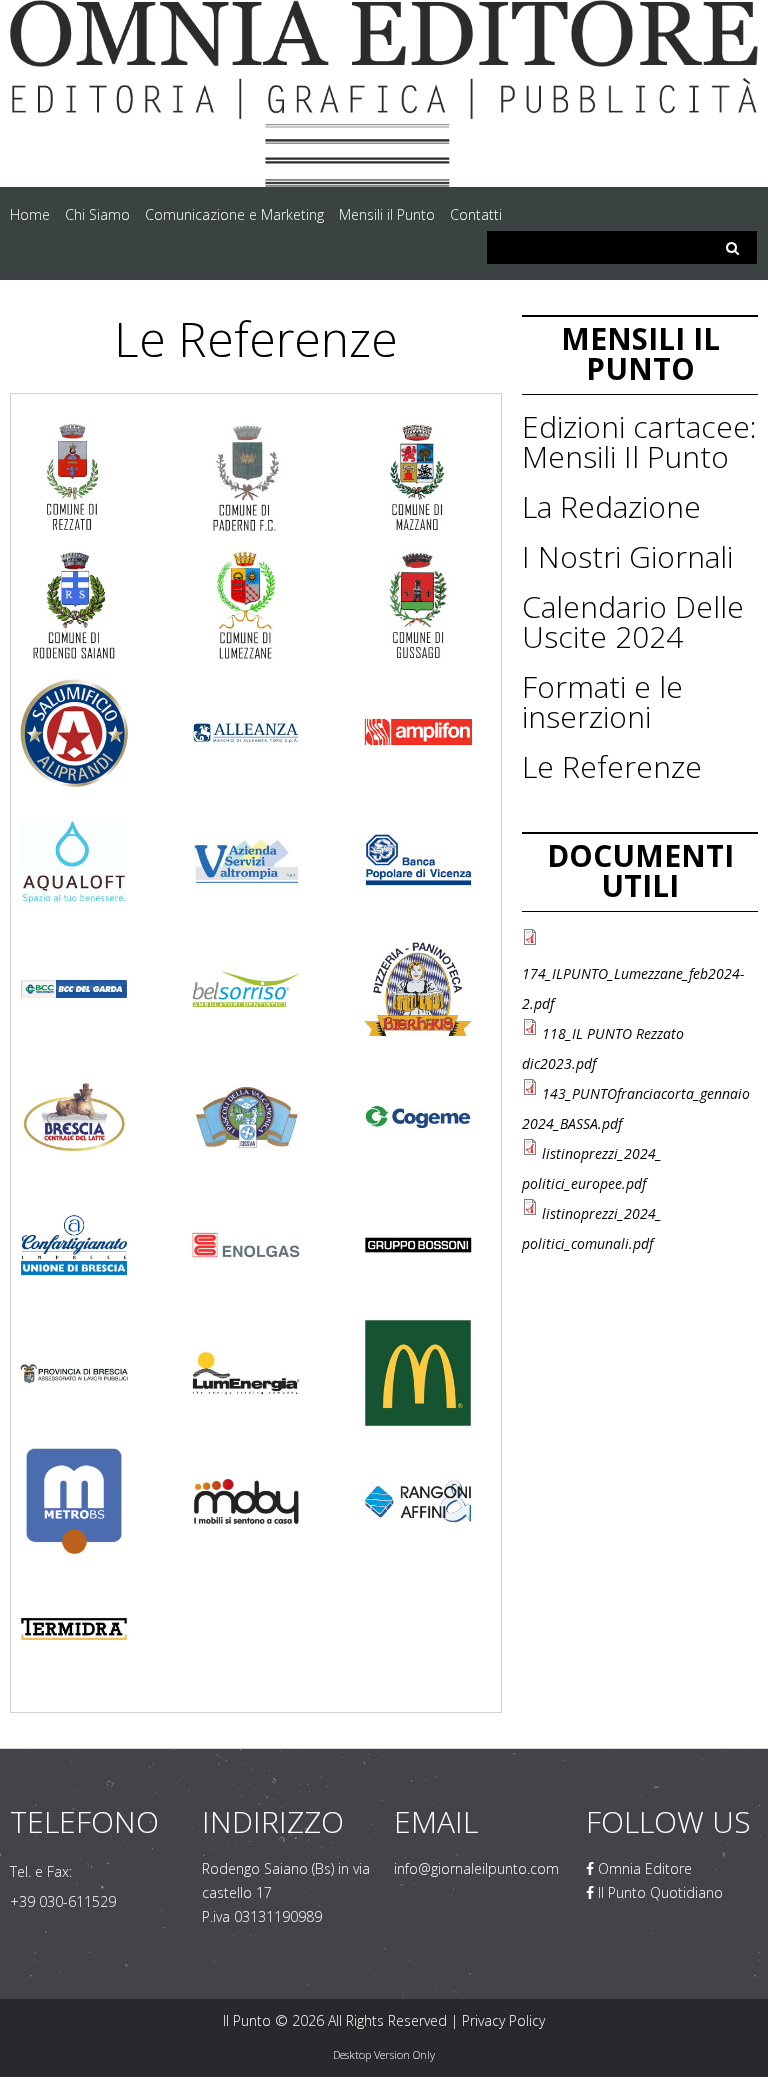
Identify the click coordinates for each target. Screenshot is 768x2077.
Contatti (476, 214)
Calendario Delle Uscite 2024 (633, 621)
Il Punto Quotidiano (658, 1892)
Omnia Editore (643, 1868)
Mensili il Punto (387, 214)
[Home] (384, 14)
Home (30, 214)
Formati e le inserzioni (602, 701)
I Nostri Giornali (627, 556)
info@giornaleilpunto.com (476, 1868)
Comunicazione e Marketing (234, 214)
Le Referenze (612, 766)
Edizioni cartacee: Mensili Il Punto (639, 441)
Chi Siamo (97, 214)
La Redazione (611, 506)
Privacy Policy (503, 2020)
